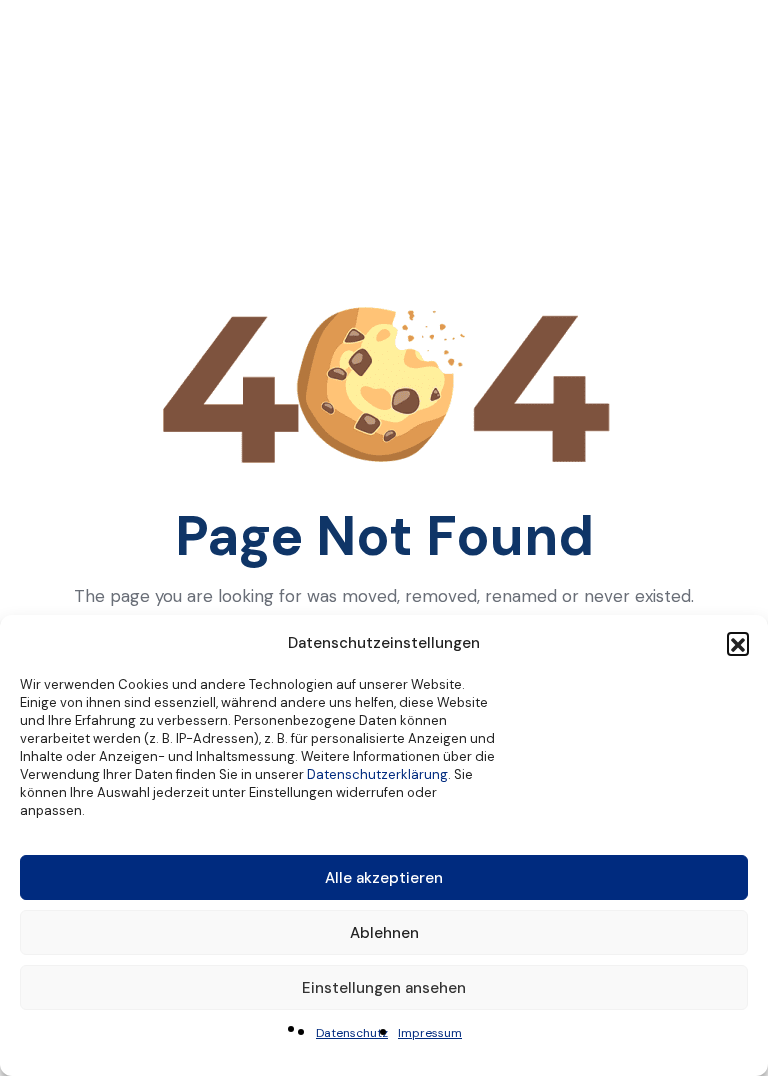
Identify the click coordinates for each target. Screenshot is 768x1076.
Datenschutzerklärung (377, 774)
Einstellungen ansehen (384, 988)
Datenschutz (352, 1033)
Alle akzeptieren (384, 878)
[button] (738, 643)
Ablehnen (384, 933)
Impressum (430, 1033)
